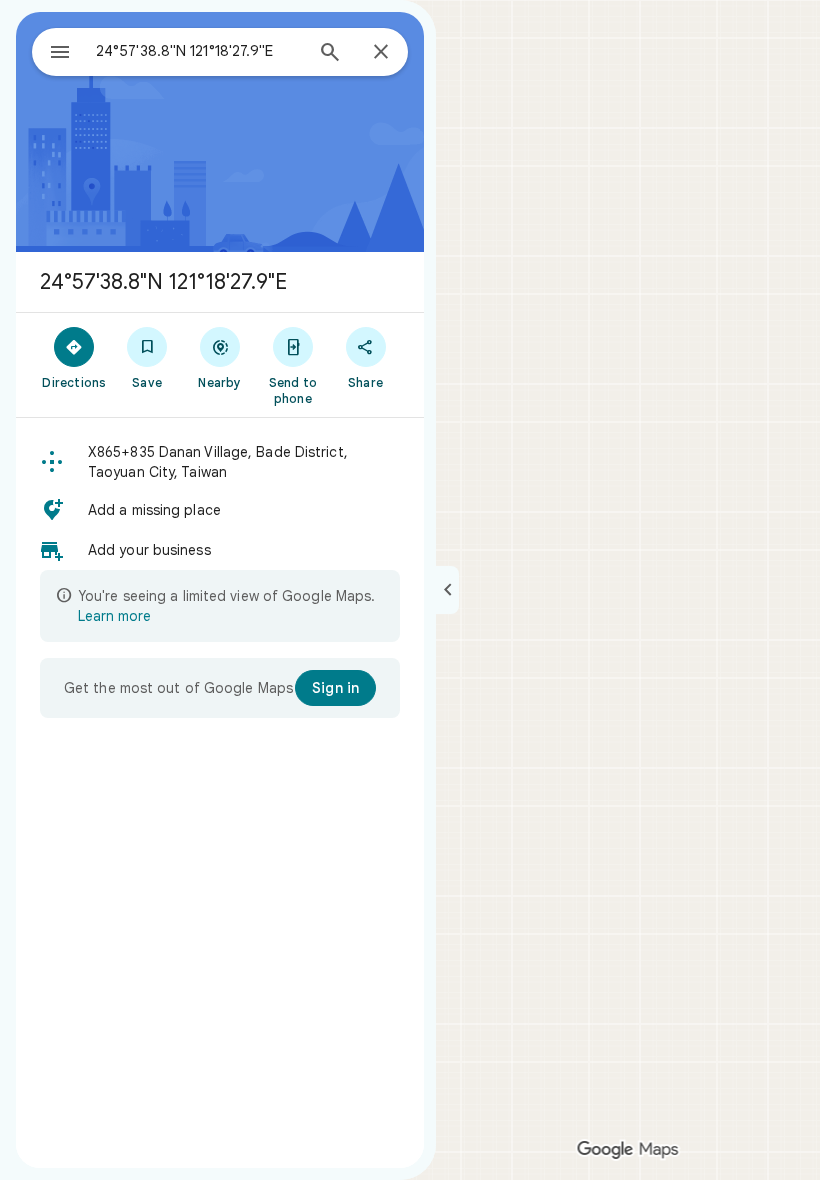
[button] (220, 462)
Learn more (114, 616)
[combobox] (199, 51)
